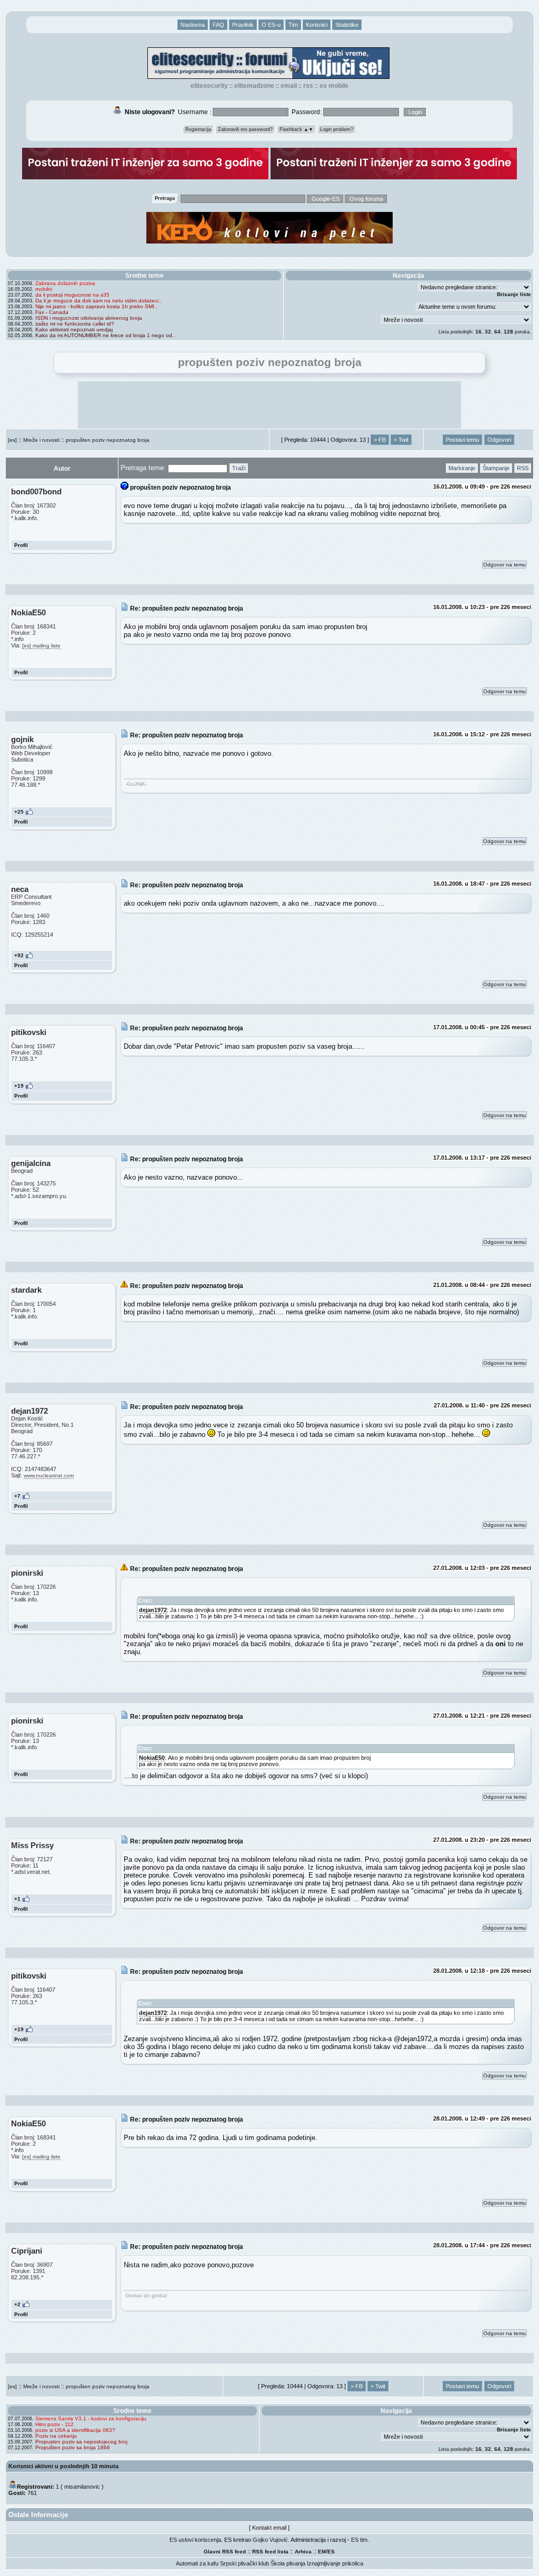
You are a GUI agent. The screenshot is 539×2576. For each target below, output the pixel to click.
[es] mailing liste (41, 646)
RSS (308, 86)
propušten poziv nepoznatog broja (108, 440)
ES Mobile (334, 86)
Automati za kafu (197, 2563)
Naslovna (193, 25)
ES (331, 2552)
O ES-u (271, 25)
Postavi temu (462, 440)
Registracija (198, 129)
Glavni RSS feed (225, 2552)
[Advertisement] (269, 405)
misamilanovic (82, 2487)
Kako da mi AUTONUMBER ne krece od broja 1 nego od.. (105, 335)
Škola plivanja (288, 2563)
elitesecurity (209, 86)
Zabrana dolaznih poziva (65, 283)
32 (488, 332)
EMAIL (289, 86)
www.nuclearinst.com (49, 1475)
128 (508, 332)
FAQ (218, 25)
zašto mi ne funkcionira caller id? (75, 324)
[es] (12, 440)
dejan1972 (153, 1610)
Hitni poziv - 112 (54, 2424)
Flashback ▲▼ (296, 129)
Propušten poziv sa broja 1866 (73, 2447)
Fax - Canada (52, 312)
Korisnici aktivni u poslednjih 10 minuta (63, 2466)
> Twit (401, 440)
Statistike (347, 25)
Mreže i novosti (41, 440)
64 (497, 332)
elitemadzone (254, 86)
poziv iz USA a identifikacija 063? (75, 2430)
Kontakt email (269, 2528)
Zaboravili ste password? (245, 129)
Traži (239, 468)
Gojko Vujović (270, 2540)
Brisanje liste (514, 294)
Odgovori (499, 440)
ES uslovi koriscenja (195, 2540)
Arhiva (303, 2552)
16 (478, 332)
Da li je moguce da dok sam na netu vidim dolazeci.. (98, 301)
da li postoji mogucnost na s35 (72, 295)
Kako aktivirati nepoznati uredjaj (74, 329)
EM (322, 2552)
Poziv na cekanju (56, 2436)
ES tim (359, 2540)
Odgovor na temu (505, 565)
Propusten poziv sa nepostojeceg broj (81, 2442)
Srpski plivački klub (244, 2563)
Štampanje (496, 468)
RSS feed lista (270, 2552)
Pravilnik (243, 25)
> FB (380, 440)
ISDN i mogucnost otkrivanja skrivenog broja (89, 318)
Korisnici (317, 25)
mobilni (44, 289)
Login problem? (337, 129)
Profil (21, 545)
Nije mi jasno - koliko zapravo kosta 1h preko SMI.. (96, 306)
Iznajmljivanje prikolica (335, 2563)
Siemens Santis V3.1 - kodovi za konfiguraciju (91, 2418)
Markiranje (462, 468)
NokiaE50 (152, 1758)
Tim (293, 25)
